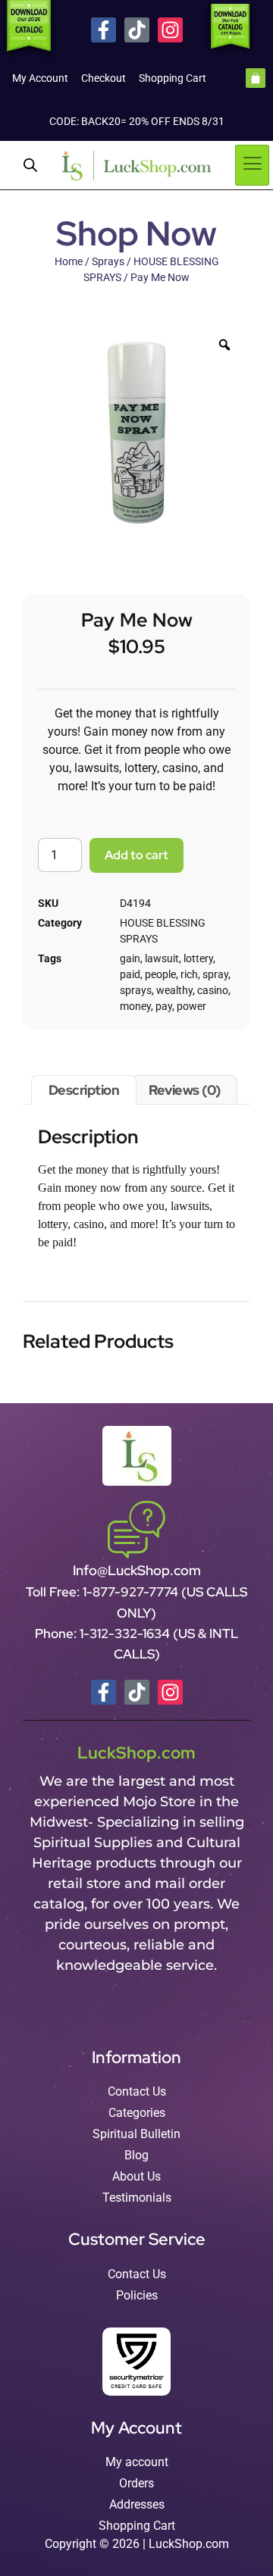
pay (164, 1006)
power (191, 1006)
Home (69, 261)
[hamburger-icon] (252, 165)
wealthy (174, 990)
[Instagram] (170, 30)
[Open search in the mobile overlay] (30, 165)
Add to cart (136, 855)
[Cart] (256, 78)
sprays (136, 990)
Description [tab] (84, 1090)
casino (213, 990)
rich (189, 974)
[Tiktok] (137, 30)
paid (130, 974)
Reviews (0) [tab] (185, 1090)
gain (130, 958)
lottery (198, 958)
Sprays (108, 261)
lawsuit (162, 958)
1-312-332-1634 (126, 1633)
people (160, 974)
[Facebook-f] (104, 30)
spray (215, 974)
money (135, 1006)
